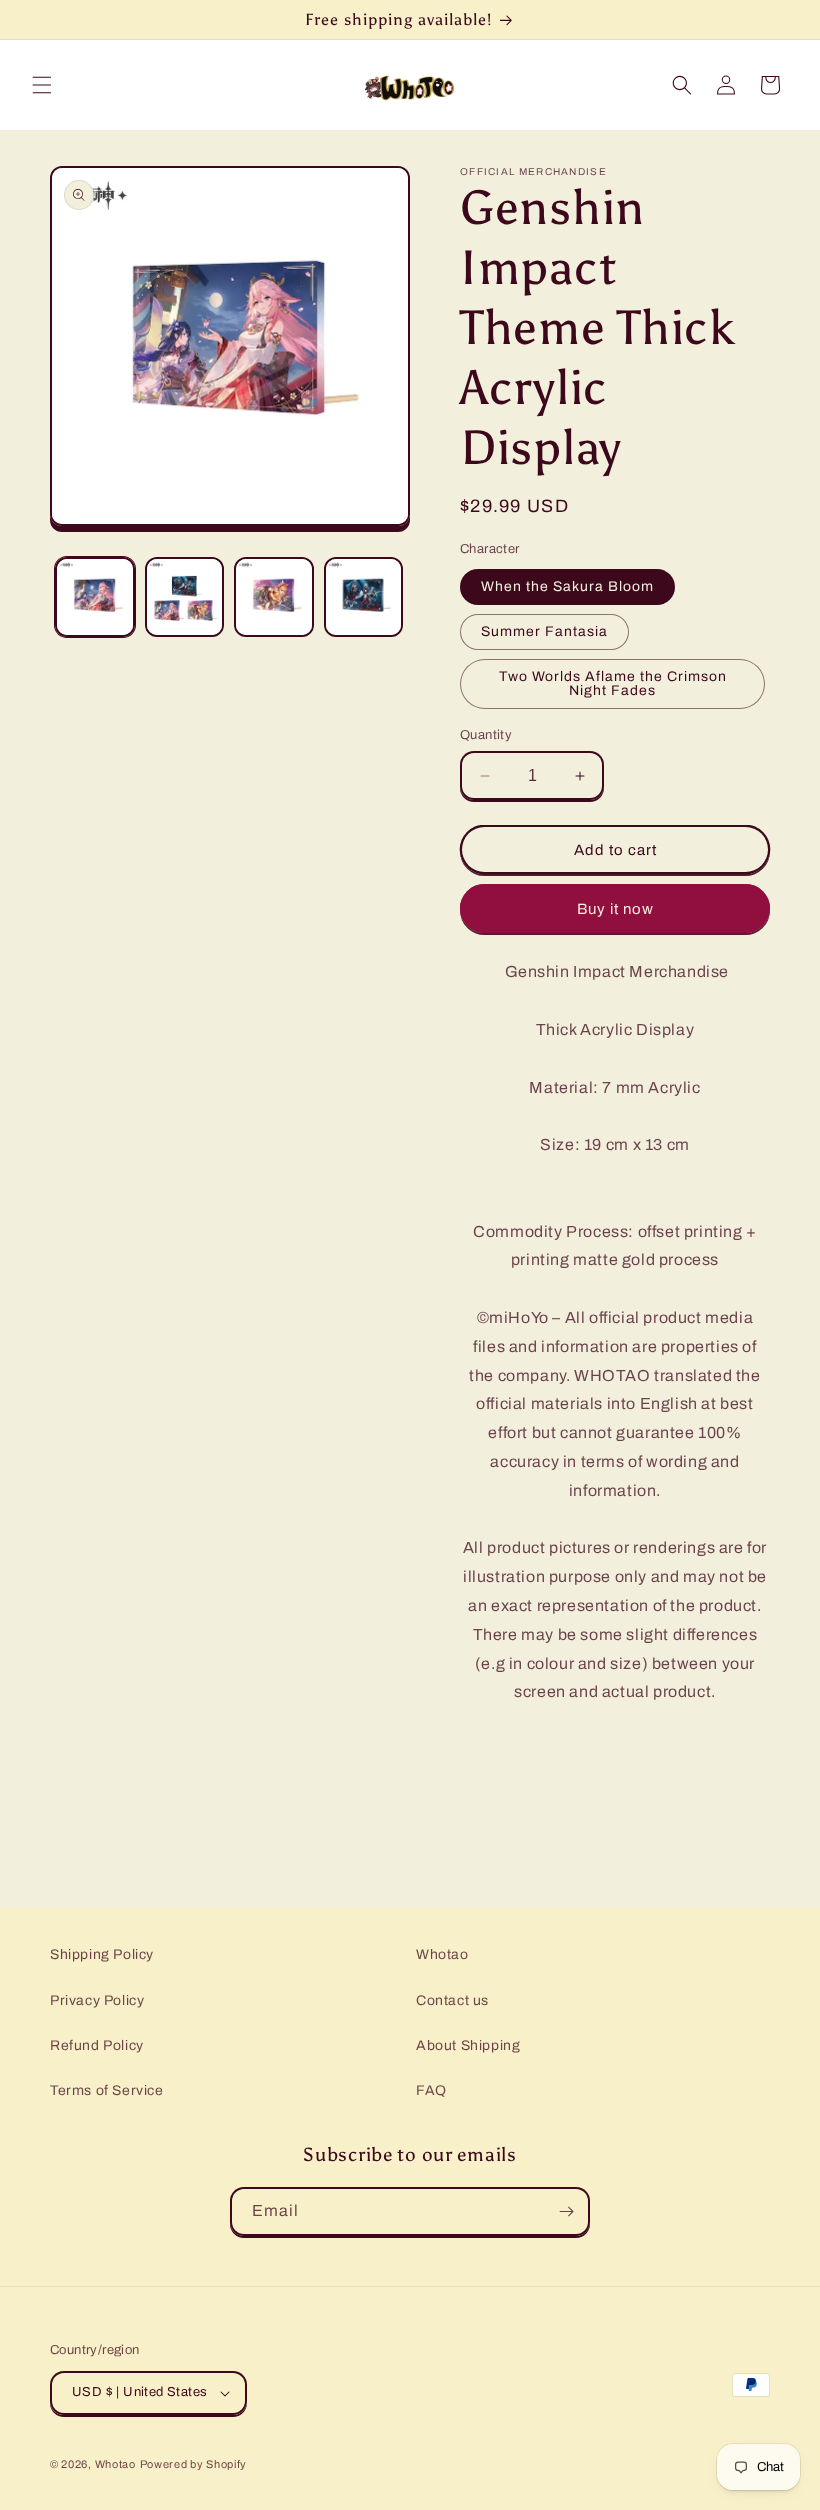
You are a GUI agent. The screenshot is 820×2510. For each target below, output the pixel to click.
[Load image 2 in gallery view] (185, 597)
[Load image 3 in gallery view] (274, 597)
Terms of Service (107, 2090)
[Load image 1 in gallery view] (95, 597)
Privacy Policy (97, 2000)
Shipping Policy (102, 1954)
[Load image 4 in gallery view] (364, 597)
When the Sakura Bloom (567, 586)
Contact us (452, 2000)
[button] (42, 85)
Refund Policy (97, 2045)
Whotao (442, 1954)
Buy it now (615, 909)
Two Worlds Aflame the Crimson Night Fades (613, 683)
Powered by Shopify (194, 2464)
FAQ (431, 2090)
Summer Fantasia (544, 631)
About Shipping (468, 2045)
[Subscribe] (566, 2211)
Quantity (486, 735)
